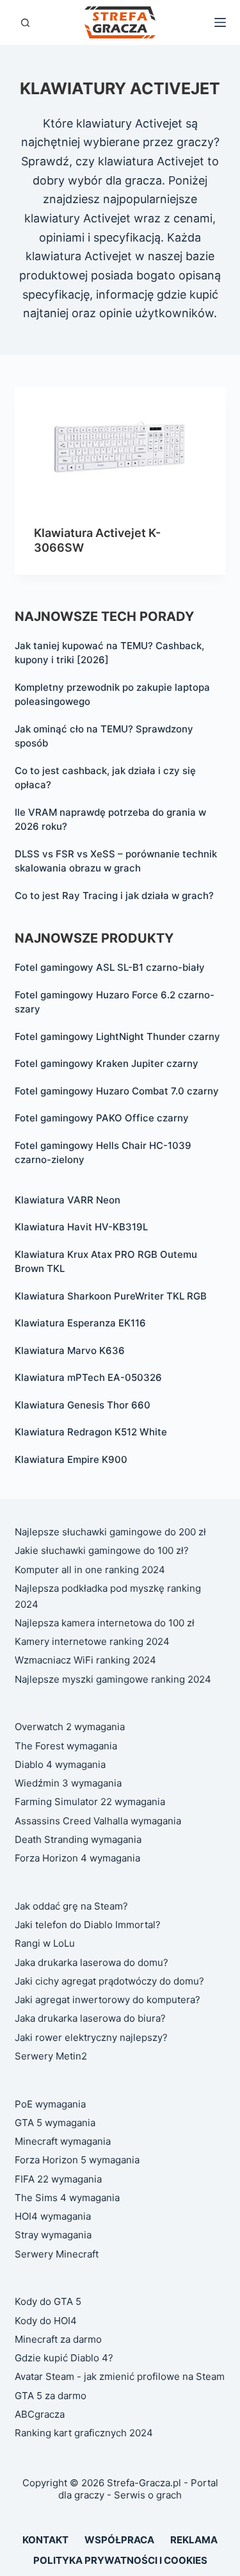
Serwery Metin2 (51, 2056)
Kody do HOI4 (46, 2321)
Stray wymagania (53, 2235)
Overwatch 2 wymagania (70, 1727)
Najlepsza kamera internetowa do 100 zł (105, 1623)
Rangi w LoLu (45, 1943)
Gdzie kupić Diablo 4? (64, 2358)
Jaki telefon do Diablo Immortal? (88, 1925)
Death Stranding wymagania (78, 1839)
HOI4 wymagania (53, 2216)
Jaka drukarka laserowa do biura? (90, 2018)
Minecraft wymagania (63, 2141)
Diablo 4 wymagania (60, 1764)
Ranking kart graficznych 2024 (84, 2433)
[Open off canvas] (220, 22)
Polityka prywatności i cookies (120, 2560)
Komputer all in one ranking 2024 (90, 1570)
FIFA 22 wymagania (58, 2179)
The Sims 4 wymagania (67, 2198)
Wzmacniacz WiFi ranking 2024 (85, 1660)
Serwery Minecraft (57, 2254)
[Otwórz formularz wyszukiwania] (25, 23)
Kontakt (45, 2540)
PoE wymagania (50, 2104)
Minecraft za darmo (58, 2339)
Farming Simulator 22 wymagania (90, 1802)
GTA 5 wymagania (55, 2123)
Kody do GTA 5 (48, 2301)
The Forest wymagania (66, 1746)
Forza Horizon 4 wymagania (77, 1858)
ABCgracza (40, 2414)
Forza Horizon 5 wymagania (77, 2160)
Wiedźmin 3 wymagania (68, 1783)
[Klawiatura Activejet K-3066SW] (120, 447)
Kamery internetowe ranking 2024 (92, 1641)
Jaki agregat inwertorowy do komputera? (108, 2000)
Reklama (194, 2540)
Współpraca (119, 2540)
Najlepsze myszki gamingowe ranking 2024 (113, 1679)
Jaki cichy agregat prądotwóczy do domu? (109, 1981)
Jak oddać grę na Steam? (71, 1906)
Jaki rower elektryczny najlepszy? (91, 2037)
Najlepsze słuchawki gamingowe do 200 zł (110, 1532)
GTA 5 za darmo (51, 2396)
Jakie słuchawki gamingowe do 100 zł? (102, 1550)
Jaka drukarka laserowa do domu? (92, 1962)
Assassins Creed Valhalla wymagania (98, 1821)
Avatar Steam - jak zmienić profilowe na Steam (120, 2376)
